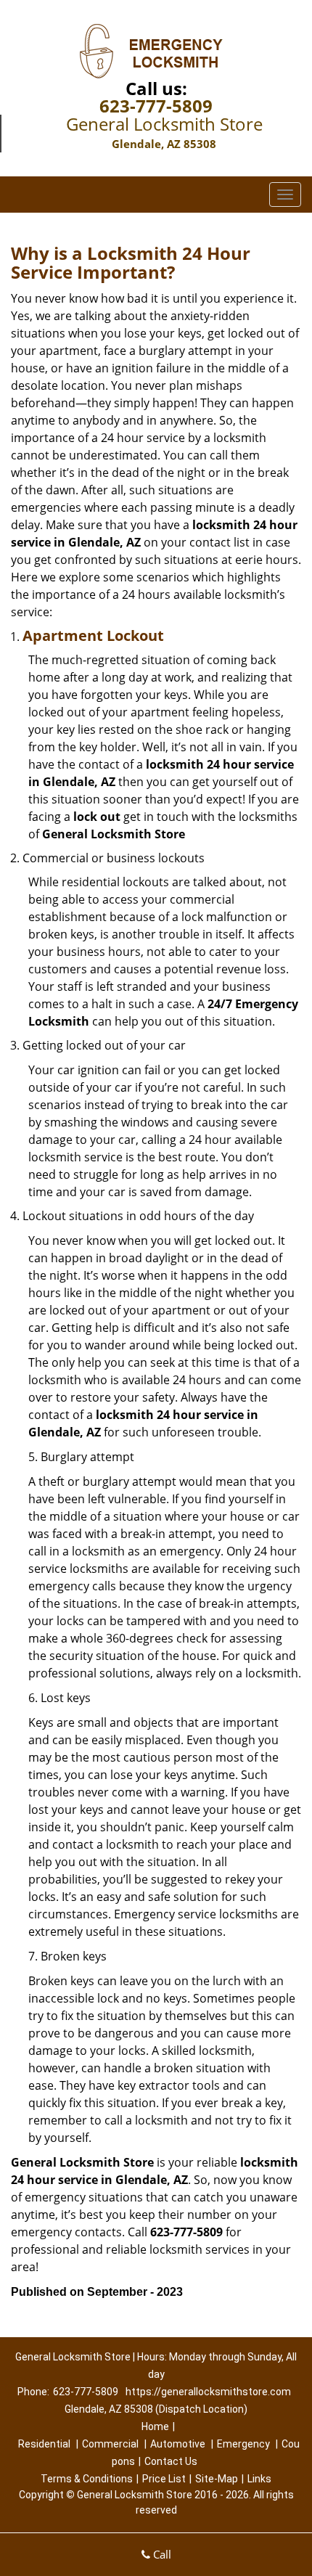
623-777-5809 (156, 106)
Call (161, 2554)
